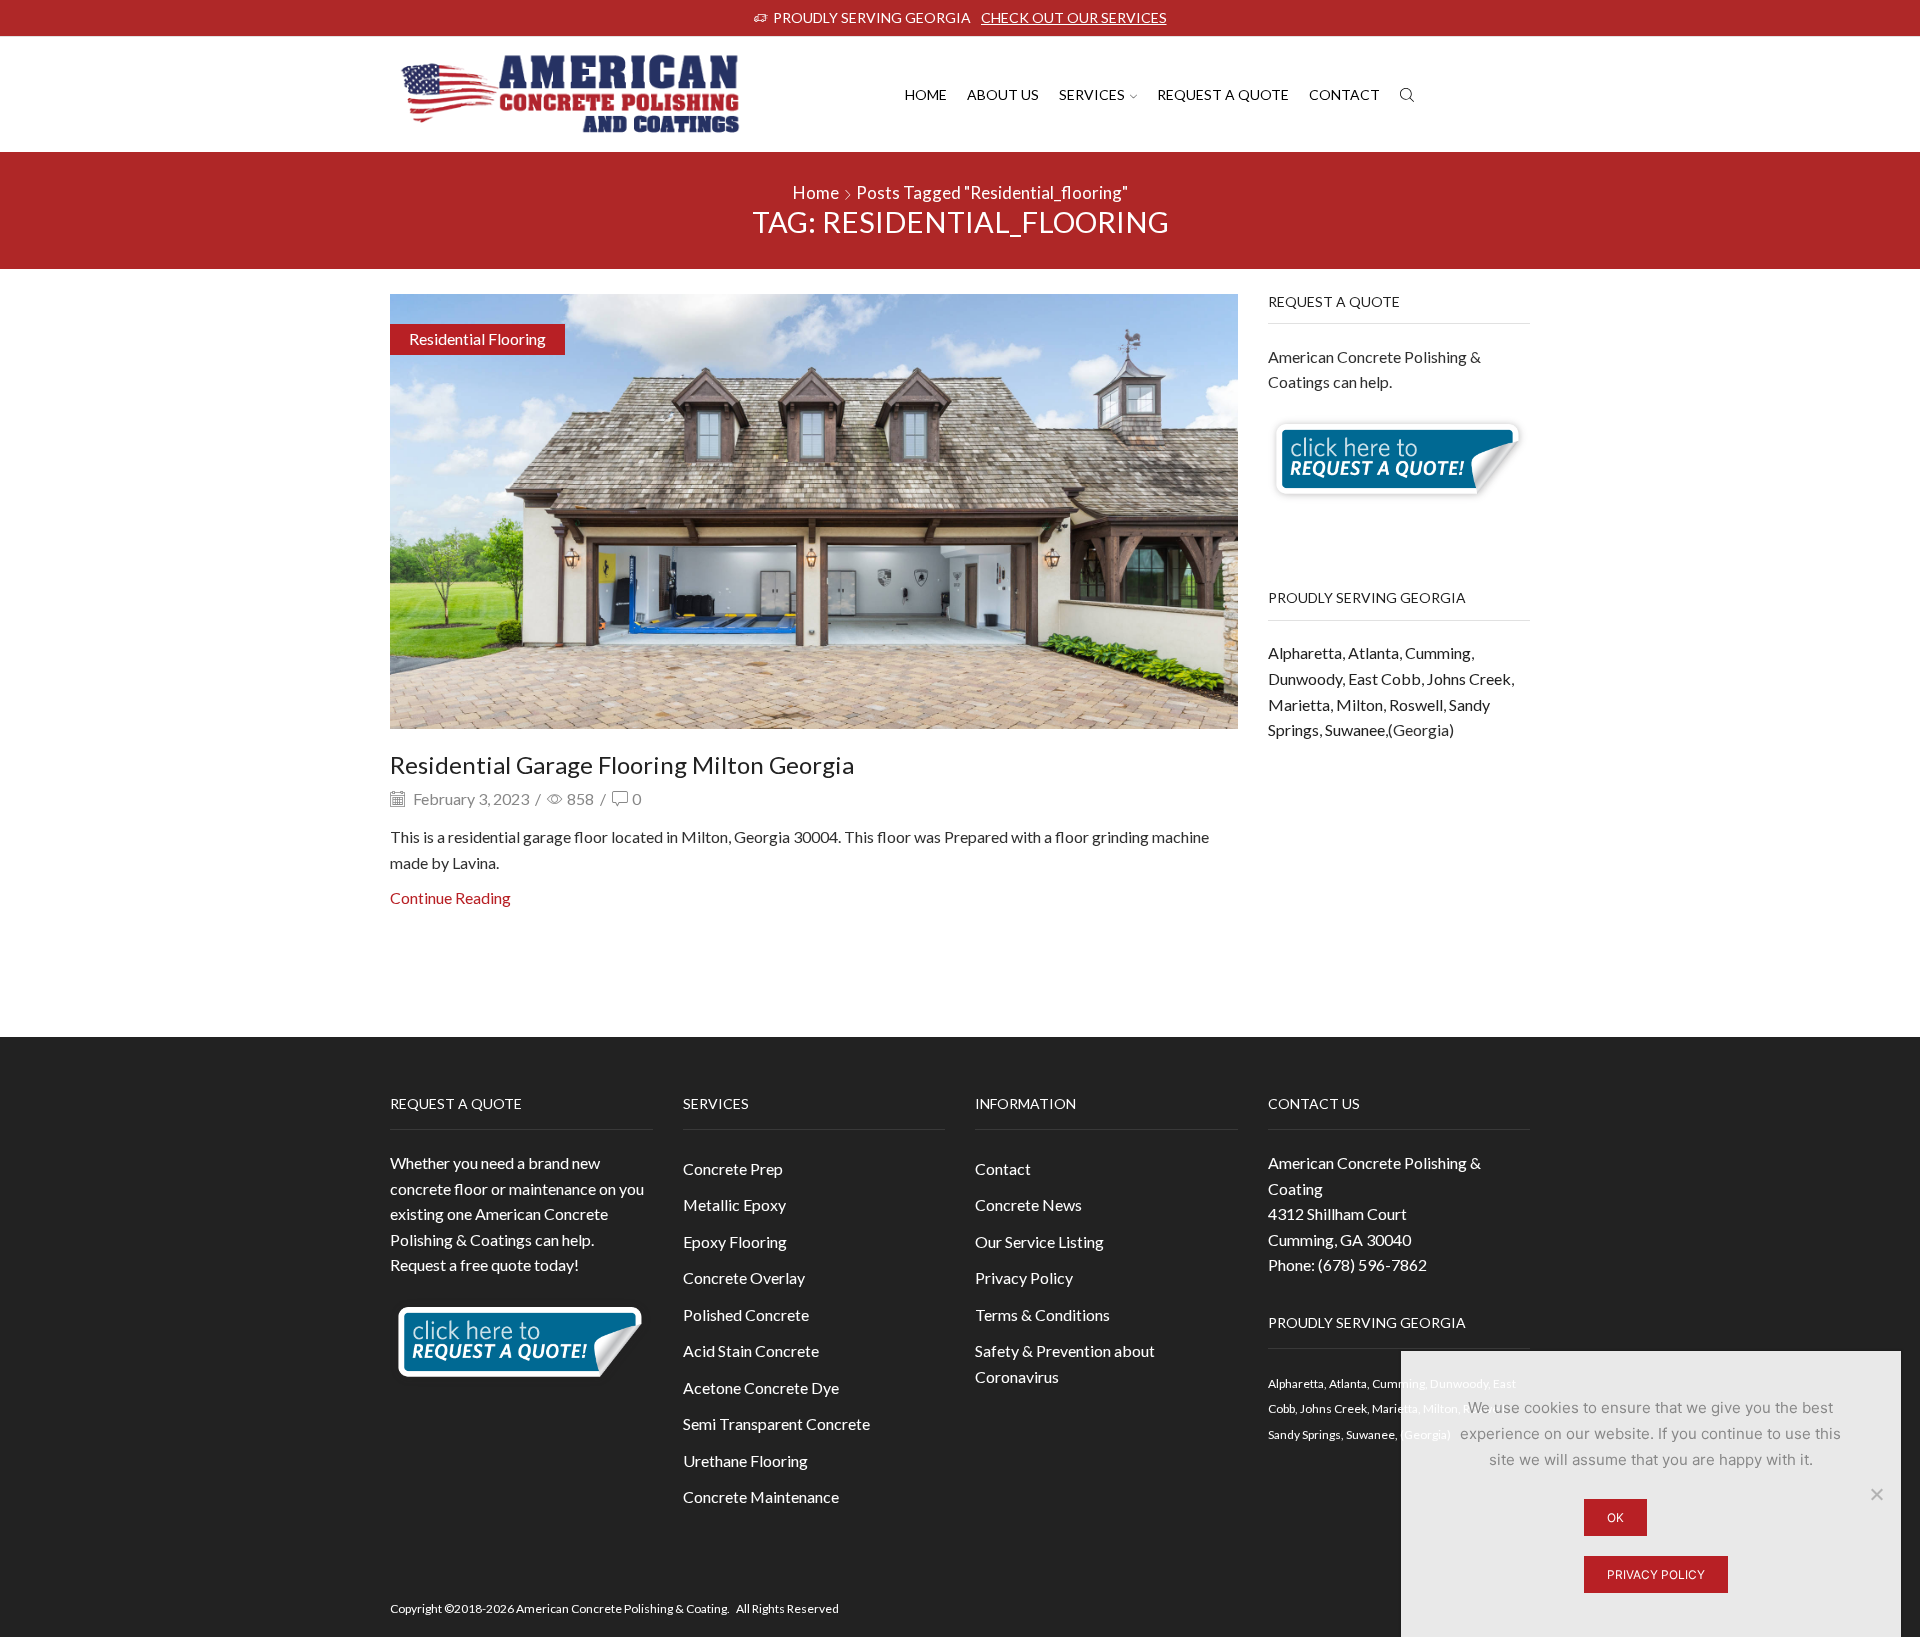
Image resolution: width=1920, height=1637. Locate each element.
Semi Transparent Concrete (776, 1423)
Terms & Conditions (1042, 1314)
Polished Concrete (746, 1314)
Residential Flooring (477, 338)
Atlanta (1373, 652)
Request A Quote (1223, 94)
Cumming (1438, 652)
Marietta (1299, 704)
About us (1003, 94)
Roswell (1416, 704)
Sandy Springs (1304, 1434)
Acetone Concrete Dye (761, 1387)
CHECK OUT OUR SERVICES (1074, 17)
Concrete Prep (733, 1168)
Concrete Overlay (744, 1277)
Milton (1359, 704)
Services (1092, 94)
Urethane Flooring (745, 1460)
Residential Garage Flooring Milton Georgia (622, 764)
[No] (1876, 1494)
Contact (1344, 94)
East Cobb (1384, 678)
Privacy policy (1656, 1574)
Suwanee (1355, 729)
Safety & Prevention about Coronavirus (1065, 1363)
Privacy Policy (1024, 1277)
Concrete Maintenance (761, 1496)
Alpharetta (1305, 652)
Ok (1615, 1517)
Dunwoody (1305, 678)
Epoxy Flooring (735, 1241)
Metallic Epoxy (734, 1204)
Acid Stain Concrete (751, 1350)
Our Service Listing (1039, 1241)
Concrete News (1028, 1204)
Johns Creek (1469, 678)
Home (926, 94)
